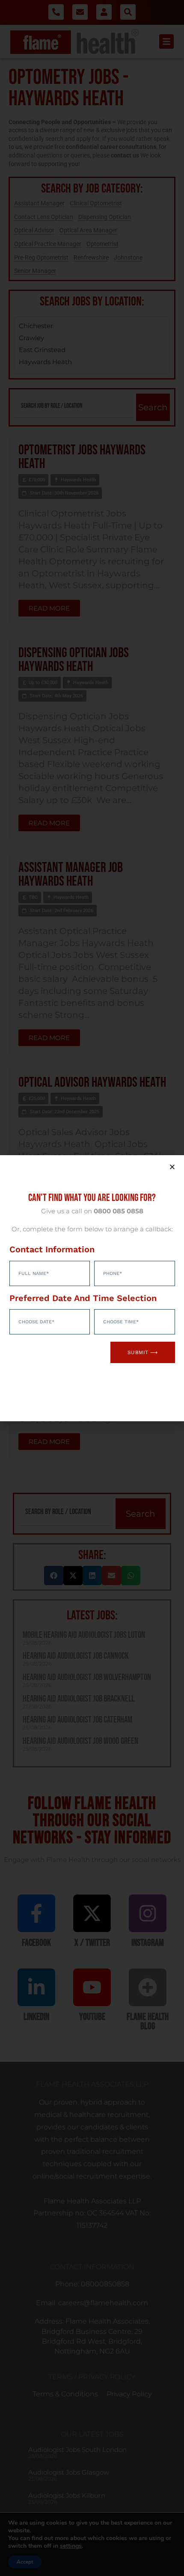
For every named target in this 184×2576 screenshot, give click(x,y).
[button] (172, 1167)
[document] (92, 1288)
